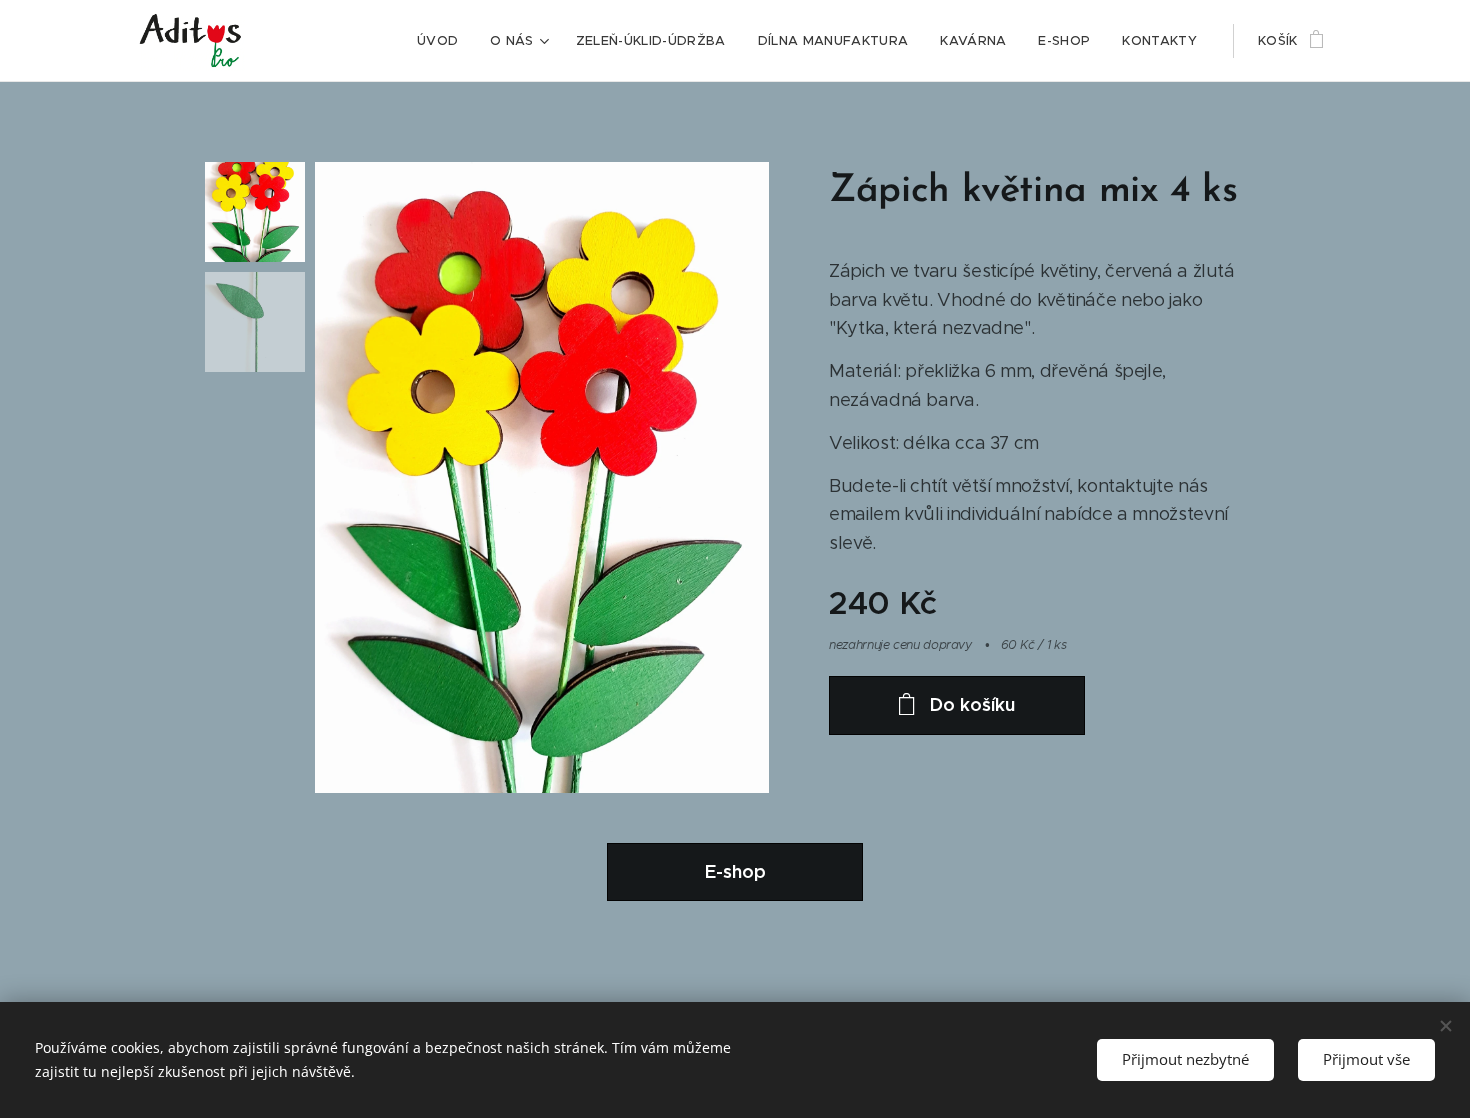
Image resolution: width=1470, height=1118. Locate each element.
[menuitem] (443, 41)
